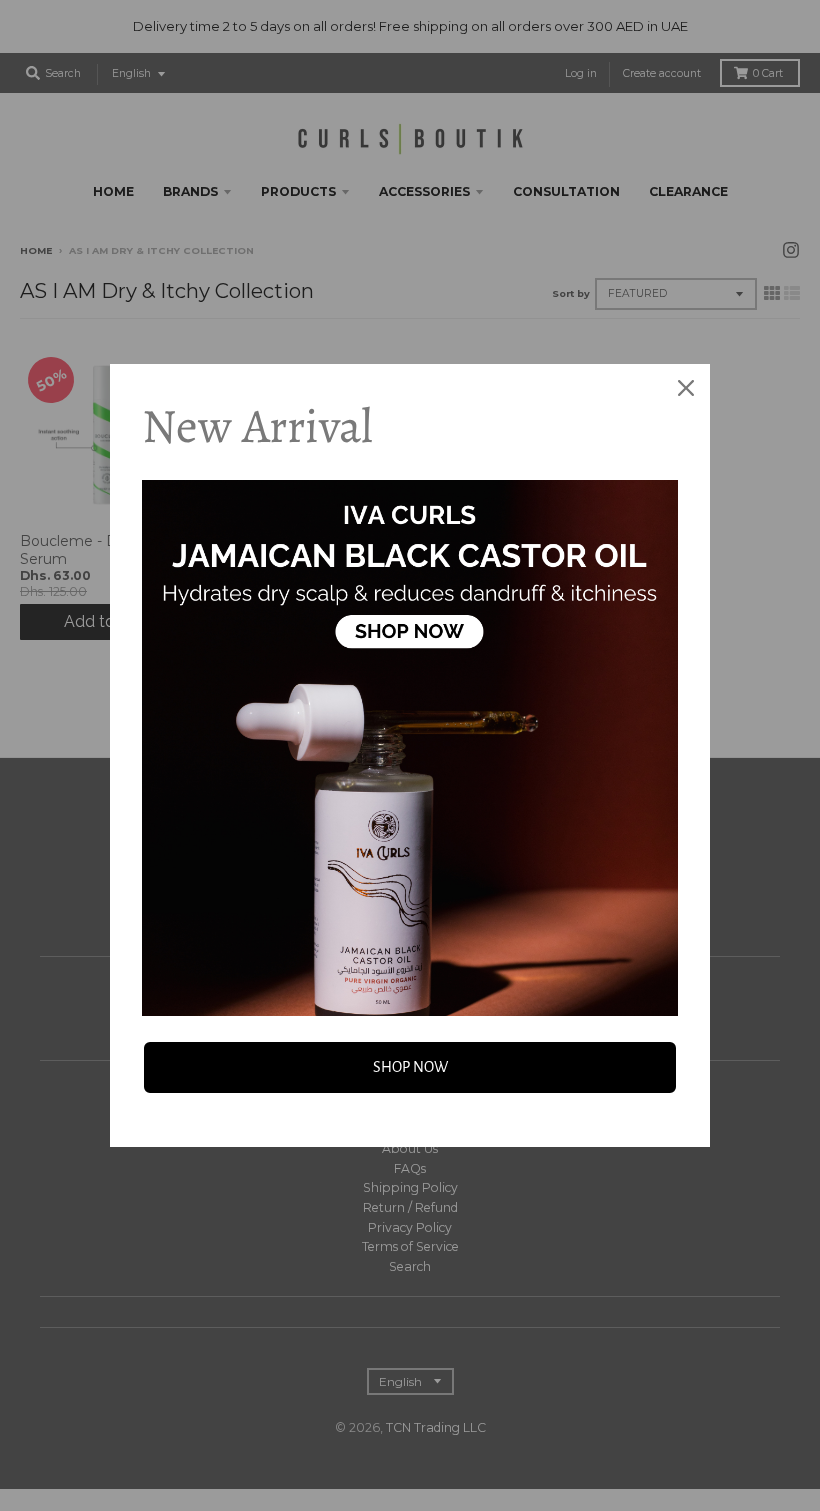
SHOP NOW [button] (410, 1067)
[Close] (686, 388)
